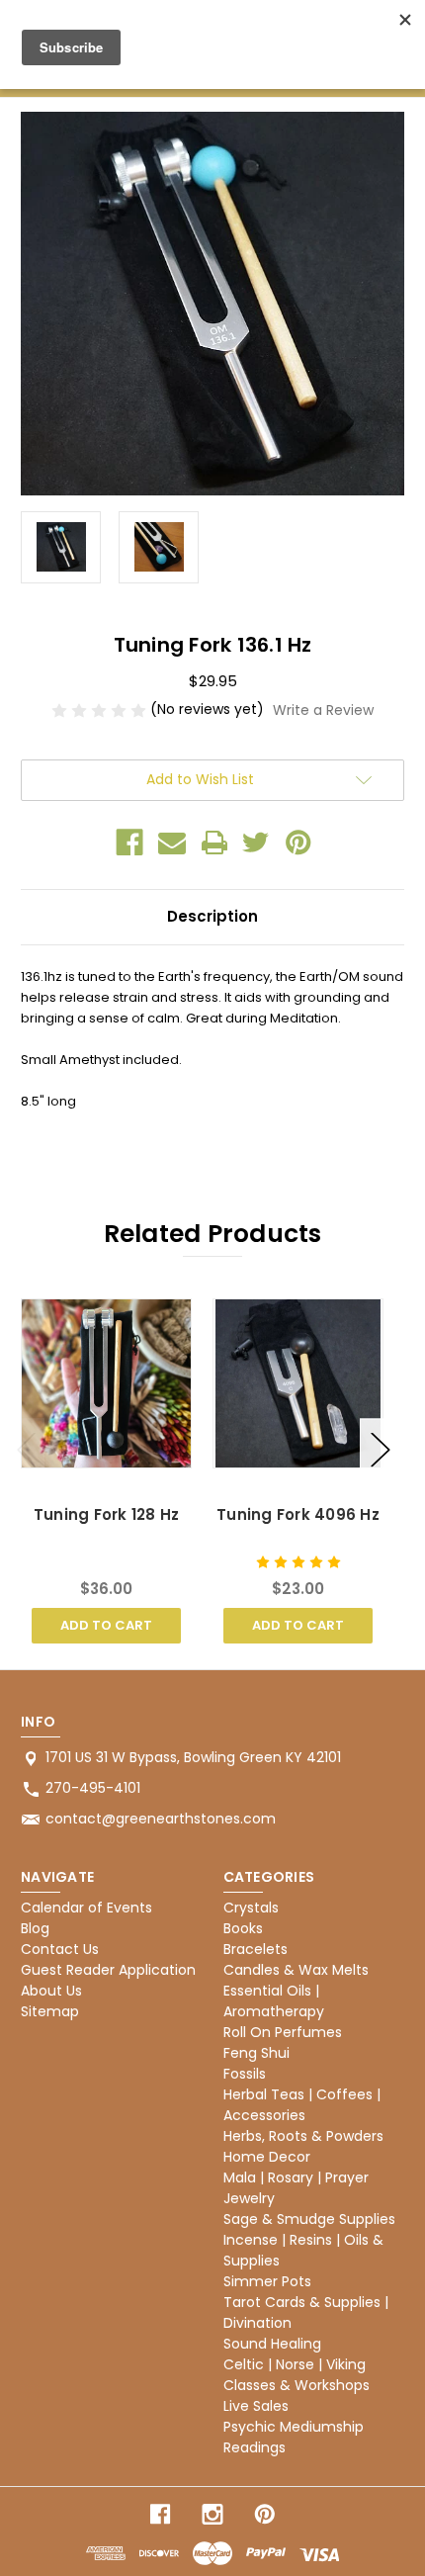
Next (380, 1448)
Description (212, 916)
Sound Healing (272, 2344)
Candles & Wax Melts (296, 1970)
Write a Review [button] (323, 710)
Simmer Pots (267, 2281)
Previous (26, 1448)
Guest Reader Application (108, 1970)
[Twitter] (256, 843)
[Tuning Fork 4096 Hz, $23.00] (297, 1383)
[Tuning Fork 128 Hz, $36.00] (106, 1383)
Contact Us (60, 1949)
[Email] (172, 843)
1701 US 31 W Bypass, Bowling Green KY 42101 (193, 1757)
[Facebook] (129, 843)
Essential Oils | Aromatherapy (274, 2001)
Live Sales (256, 2406)
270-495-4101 (93, 1788)
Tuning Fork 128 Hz (107, 1514)
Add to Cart (106, 1625)
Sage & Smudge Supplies (309, 2219)
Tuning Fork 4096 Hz (298, 1514)
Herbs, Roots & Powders (303, 2136)
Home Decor (267, 2157)
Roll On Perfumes (283, 2032)
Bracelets (255, 1949)
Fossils (245, 2074)
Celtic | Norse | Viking (295, 2364)
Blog (35, 1928)
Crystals (251, 1908)
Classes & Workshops (297, 2385)
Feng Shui (256, 2053)
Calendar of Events (86, 1908)
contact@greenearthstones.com (161, 1819)
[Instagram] (212, 2514)
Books (243, 1928)
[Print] (214, 843)
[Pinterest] (298, 843)
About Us (51, 1991)
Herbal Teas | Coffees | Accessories (302, 2105)
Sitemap (50, 2011)
